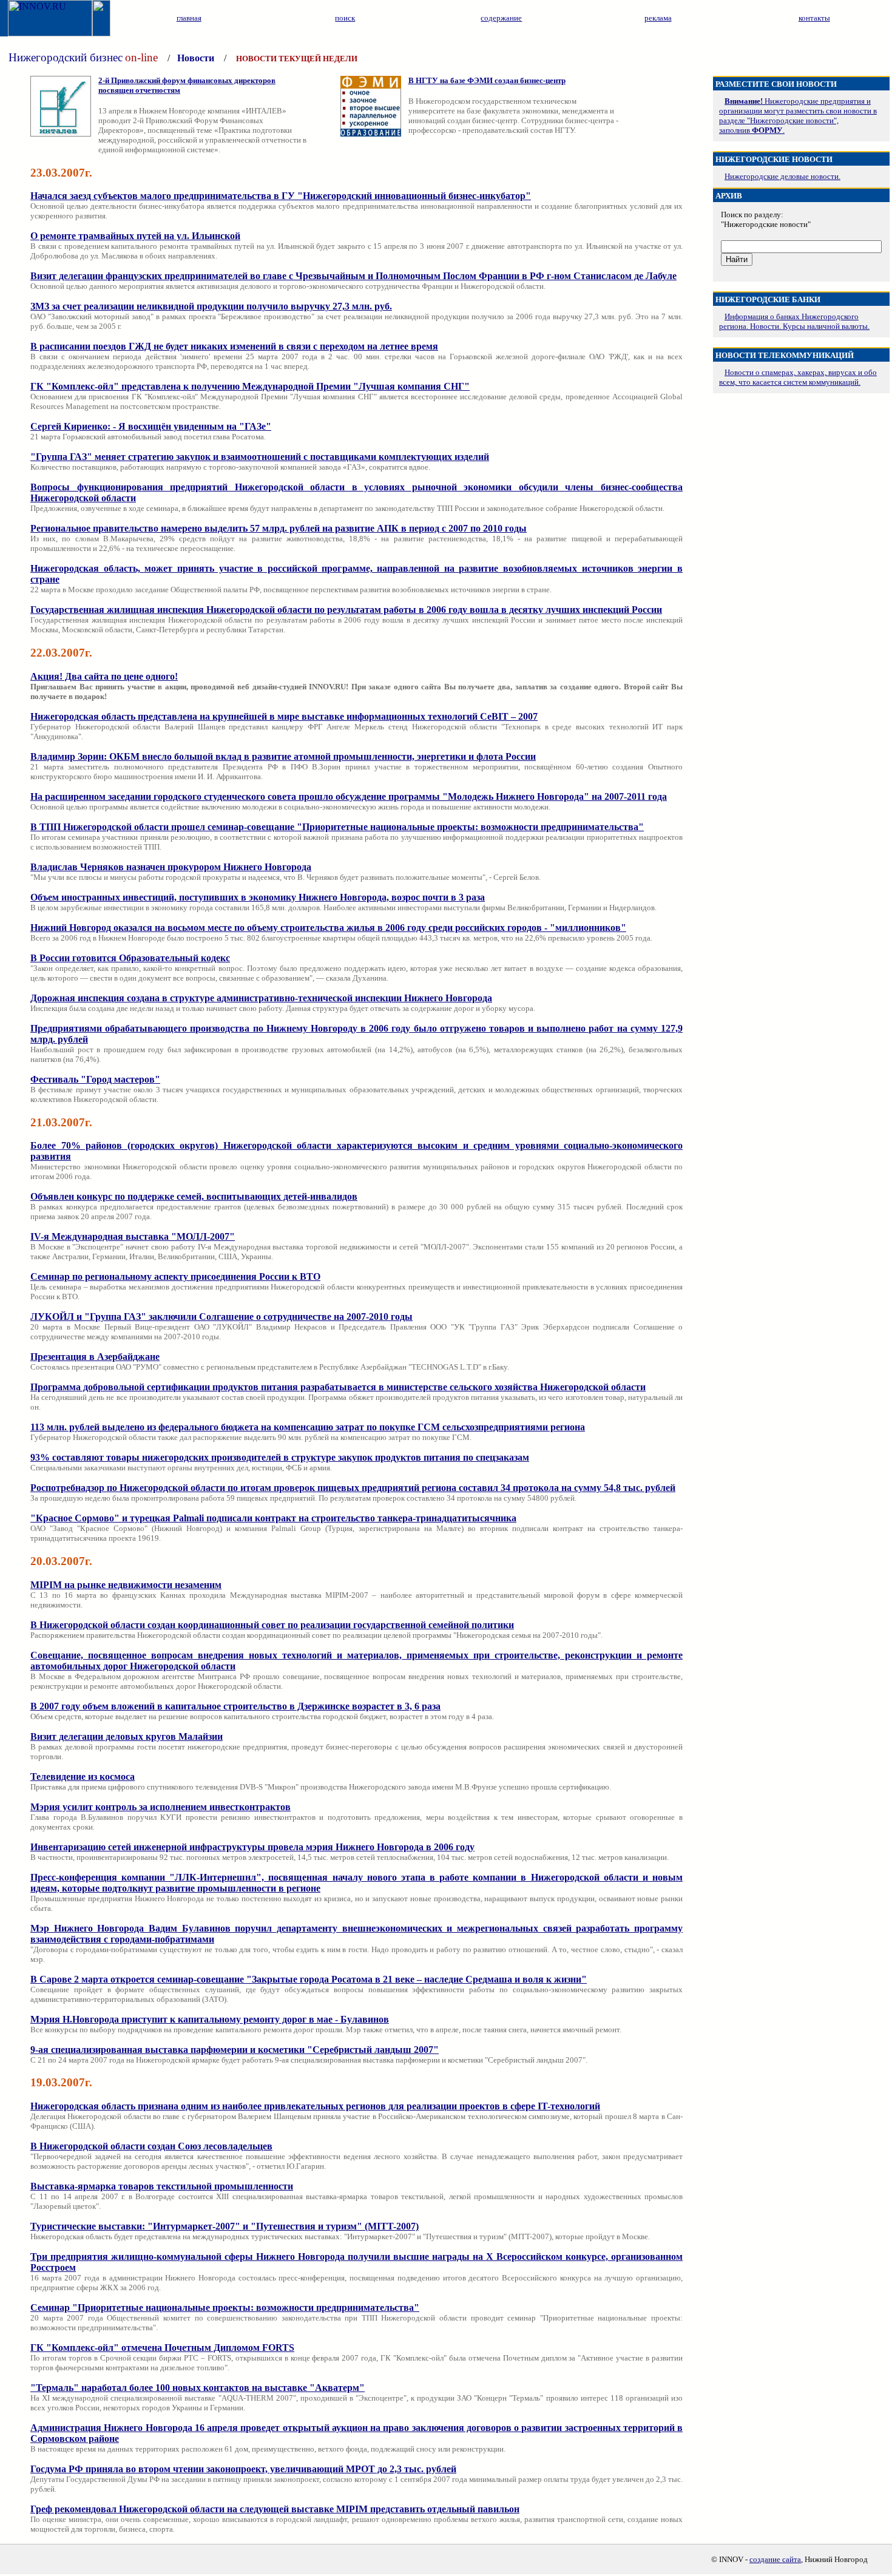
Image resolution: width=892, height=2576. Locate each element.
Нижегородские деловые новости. (782, 176)
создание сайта (775, 2559)
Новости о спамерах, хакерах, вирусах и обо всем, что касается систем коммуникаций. (798, 377)
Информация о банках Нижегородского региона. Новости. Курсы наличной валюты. (794, 321)
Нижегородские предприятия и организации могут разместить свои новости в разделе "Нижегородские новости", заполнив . (798, 116)
